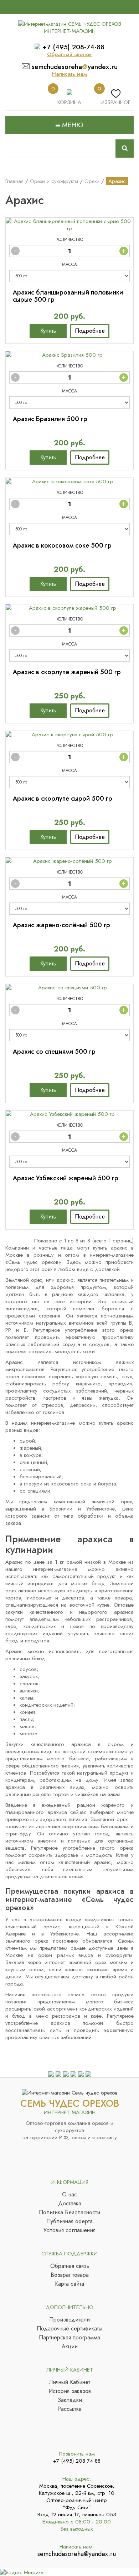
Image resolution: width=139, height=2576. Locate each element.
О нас (69, 2195)
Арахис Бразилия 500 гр (50, 419)
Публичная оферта (69, 2221)
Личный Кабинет (70, 2382)
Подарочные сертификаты (69, 2329)
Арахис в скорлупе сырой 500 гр (63, 798)
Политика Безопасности (69, 2212)
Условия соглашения (69, 2230)
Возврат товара (70, 2275)
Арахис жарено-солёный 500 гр (61, 925)
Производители (69, 2320)
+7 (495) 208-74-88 (73, 47)
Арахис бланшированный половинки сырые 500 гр (68, 296)
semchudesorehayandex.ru (75, 67)
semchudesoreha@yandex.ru (77, 2554)
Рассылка (69, 2409)
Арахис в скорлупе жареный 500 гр (67, 672)
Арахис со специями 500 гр (54, 1052)
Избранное (116, 102)
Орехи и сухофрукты (54, 181)
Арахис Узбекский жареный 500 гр (66, 1178)
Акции (70, 2347)
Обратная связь (70, 2266)
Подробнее (90, 331)
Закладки (70, 2400)
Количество (70, 239)
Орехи (92, 181)
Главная (14, 181)
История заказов (70, 2391)
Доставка (70, 2204)
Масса (69, 264)
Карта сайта (69, 2284)
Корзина (69, 102)
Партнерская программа (69, 2338)
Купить (48, 331)
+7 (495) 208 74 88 (77, 2461)
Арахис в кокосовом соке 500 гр (62, 545)
